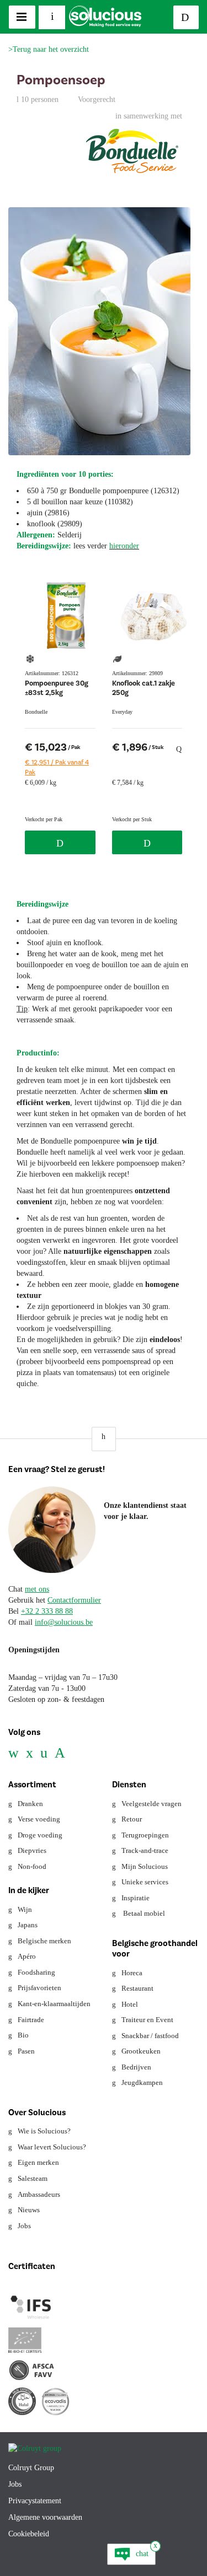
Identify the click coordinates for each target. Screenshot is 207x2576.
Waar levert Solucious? (52, 2147)
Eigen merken (38, 2162)
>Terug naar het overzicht (49, 49)
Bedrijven (136, 2067)
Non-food (32, 1866)
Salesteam (33, 2178)
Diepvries (32, 1850)
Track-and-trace (145, 1850)
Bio (23, 2035)
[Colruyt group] (35, 2442)
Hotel (130, 2004)
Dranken (30, 1804)
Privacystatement (35, 2501)
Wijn (25, 1909)
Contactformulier (74, 1600)
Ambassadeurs (39, 2194)
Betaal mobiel (143, 1913)
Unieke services (145, 1882)
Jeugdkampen (142, 2082)
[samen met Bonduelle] (132, 154)
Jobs (24, 2226)
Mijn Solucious (145, 1866)
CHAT (142, 2554)
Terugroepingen (145, 1835)
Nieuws (29, 2210)
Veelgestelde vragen (152, 1804)
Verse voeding (39, 1819)
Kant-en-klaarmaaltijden (54, 2004)
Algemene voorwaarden (45, 2517)
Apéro (27, 1956)
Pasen (26, 2051)
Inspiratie (136, 1898)
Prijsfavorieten (39, 1988)
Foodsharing (36, 1972)
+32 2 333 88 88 (47, 1611)
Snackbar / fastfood (150, 2036)
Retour (132, 1819)
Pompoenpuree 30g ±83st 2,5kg (57, 688)
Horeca (132, 1973)
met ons (37, 1589)
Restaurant (137, 1988)
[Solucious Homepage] (105, 16)
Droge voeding (40, 1835)
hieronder (124, 546)
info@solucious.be (64, 1622)
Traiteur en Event (147, 2020)
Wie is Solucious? (44, 2131)
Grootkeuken (141, 2051)
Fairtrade (31, 2020)
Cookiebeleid (29, 2534)
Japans (28, 1925)
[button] (104, 1439)
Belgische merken (44, 1941)
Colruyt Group (31, 2468)
